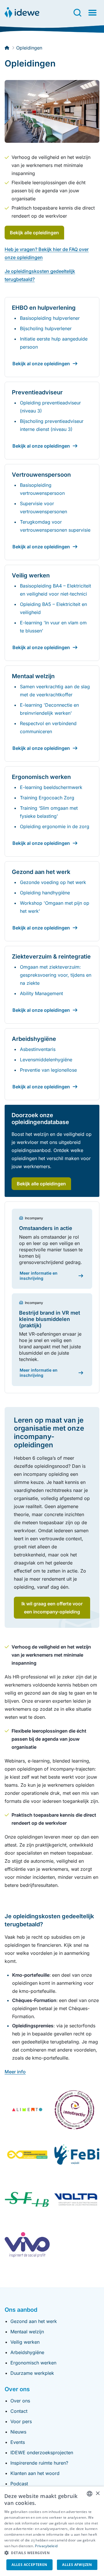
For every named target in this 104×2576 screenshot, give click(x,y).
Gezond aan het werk (34, 2321)
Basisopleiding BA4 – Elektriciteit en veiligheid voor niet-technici (55, 590)
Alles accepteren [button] (29, 2565)
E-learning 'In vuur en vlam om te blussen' (53, 627)
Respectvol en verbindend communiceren (48, 727)
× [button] (97, 2494)
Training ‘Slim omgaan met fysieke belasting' (49, 812)
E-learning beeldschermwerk (51, 787)
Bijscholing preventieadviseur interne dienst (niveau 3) (52, 425)
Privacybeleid (46, 2546)
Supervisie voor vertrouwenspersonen (43, 507)
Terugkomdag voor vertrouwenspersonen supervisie (55, 526)
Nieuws (18, 2432)
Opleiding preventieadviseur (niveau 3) (50, 407)
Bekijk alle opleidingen (34, 233)
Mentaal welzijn (27, 2332)
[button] (52, 2553)
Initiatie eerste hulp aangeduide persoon (54, 343)
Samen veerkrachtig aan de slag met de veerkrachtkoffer (55, 691)
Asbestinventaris (38, 1049)
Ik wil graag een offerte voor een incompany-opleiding (52, 1608)
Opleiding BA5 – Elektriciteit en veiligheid (53, 608)
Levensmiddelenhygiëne (46, 1060)
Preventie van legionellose (48, 1070)
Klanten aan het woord (35, 2473)
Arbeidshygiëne (27, 2352)
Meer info (15, 2072)
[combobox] (90, 2494)
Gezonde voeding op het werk (53, 882)
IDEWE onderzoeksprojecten (42, 2453)
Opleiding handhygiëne (45, 893)
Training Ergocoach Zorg (47, 798)
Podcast (19, 2484)
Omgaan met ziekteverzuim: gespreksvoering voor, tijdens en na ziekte (56, 975)
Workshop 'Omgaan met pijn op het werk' (55, 907)
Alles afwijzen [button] (77, 2565)
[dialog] (52, 2531)
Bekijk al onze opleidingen (41, 364)
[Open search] (77, 13)
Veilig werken (25, 2342)
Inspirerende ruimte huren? (39, 2463)
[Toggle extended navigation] (92, 13)
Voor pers (21, 2421)
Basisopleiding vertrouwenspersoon (42, 489)
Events (18, 2442)
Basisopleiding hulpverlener (50, 318)
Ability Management (41, 993)
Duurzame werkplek (32, 2373)
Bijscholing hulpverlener (46, 328)
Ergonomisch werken (33, 2363)
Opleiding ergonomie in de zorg (55, 826)
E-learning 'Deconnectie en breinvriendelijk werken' (49, 709)
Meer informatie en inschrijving (39, 1276)
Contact (19, 2411)
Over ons (20, 2401)
